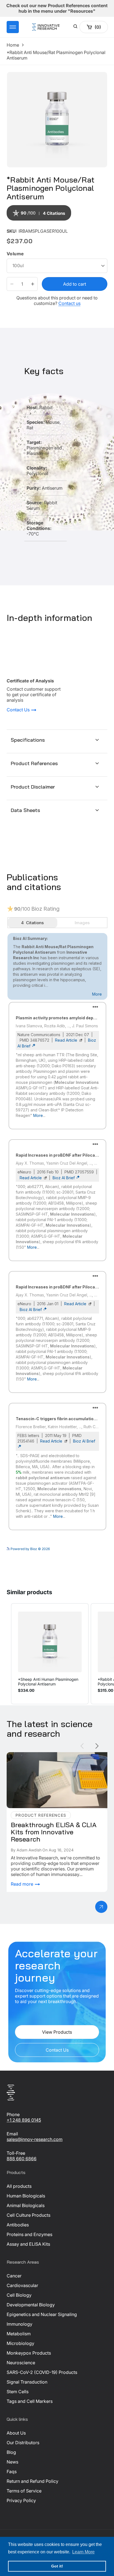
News (12, 2462)
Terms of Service (24, 2491)
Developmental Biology (31, 2305)
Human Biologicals (26, 2196)
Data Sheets (25, 810)
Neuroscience (21, 2363)
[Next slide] (97, 1746)
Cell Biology (19, 2295)
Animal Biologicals (26, 2205)
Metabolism (19, 2334)
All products (19, 2186)
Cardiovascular (22, 2285)
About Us (16, 2433)
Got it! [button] (57, 2566)
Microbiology (20, 2343)
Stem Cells (18, 2392)
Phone (13, 2114)
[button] (13, 27)
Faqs (12, 2472)
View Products (57, 2032)
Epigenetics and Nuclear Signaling (42, 2314)
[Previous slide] (82, 1746)
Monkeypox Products (29, 2353)
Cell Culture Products (28, 2215)
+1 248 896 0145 (24, 2120)
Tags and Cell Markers (30, 2401)
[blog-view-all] (101, 1907)
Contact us (69, 303)
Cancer (14, 2276)
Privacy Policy (21, 2500)
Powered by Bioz (20, 227)
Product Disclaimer (33, 787)
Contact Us (19, 710)
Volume (15, 254)
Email (12, 2134)
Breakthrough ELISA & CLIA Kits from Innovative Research (56, 1758)
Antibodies (18, 2225)
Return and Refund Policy (33, 2481)
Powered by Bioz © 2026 (30, 1549)
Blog (11, 2452)
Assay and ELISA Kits (28, 2244)
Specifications (28, 740)
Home (13, 45)
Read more (23, 1884)
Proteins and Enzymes (29, 2234)
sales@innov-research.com (35, 2139)
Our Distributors (23, 2443)
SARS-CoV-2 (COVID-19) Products (42, 2372)
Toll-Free (16, 2153)
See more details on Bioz (88, 1548)
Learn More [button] (83, 2552)
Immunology (20, 2324)
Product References (34, 763)
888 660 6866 (22, 2159)
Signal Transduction (27, 2382)
